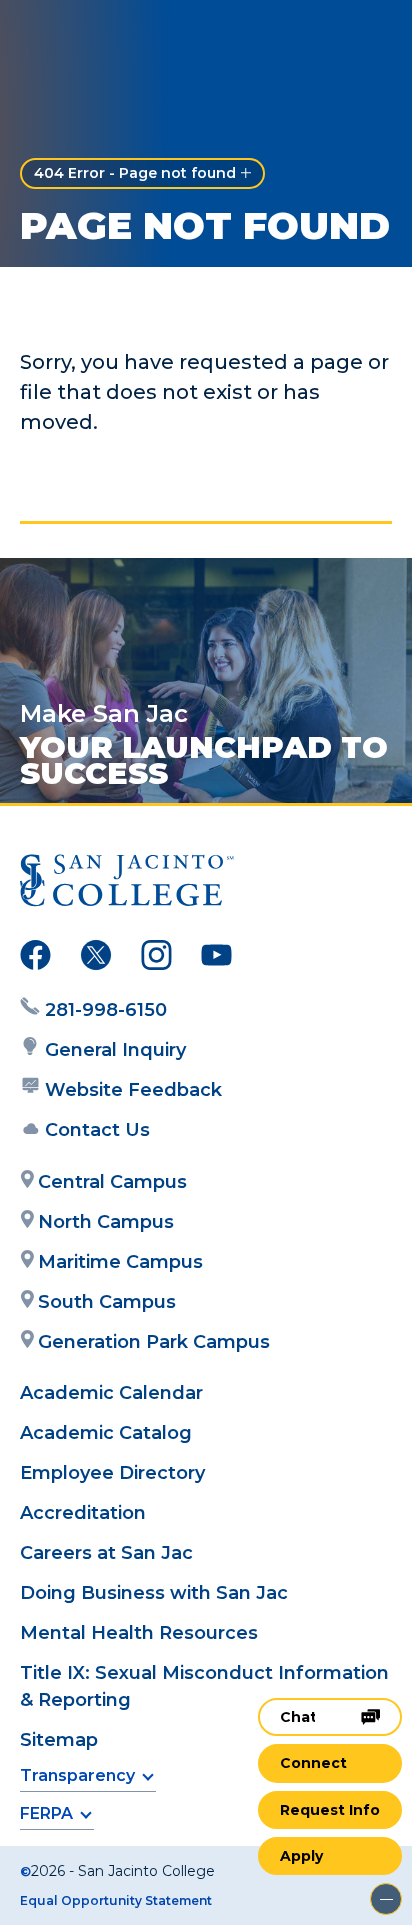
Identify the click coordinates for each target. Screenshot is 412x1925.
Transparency (77, 1775)
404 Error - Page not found (135, 173)
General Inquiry (115, 1050)
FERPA (46, 1813)
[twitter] (96, 959)
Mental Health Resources (139, 1633)
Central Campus (112, 1182)
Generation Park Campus (154, 1342)
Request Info (330, 1810)
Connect (313, 1763)
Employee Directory (112, 1473)
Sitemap (59, 1740)
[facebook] (35, 959)
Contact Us (97, 1130)
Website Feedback (133, 1090)
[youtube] (216, 959)
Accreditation (83, 1513)
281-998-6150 (106, 1010)
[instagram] (156, 959)
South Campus (107, 1302)
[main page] (76, 36)
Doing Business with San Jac (154, 1593)
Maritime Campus (120, 1262)
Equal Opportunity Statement (116, 1900)
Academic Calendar (111, 1393)
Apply (301, 1856)
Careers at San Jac (106, 1553)
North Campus (106, 1222)
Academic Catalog (106, 1433)
